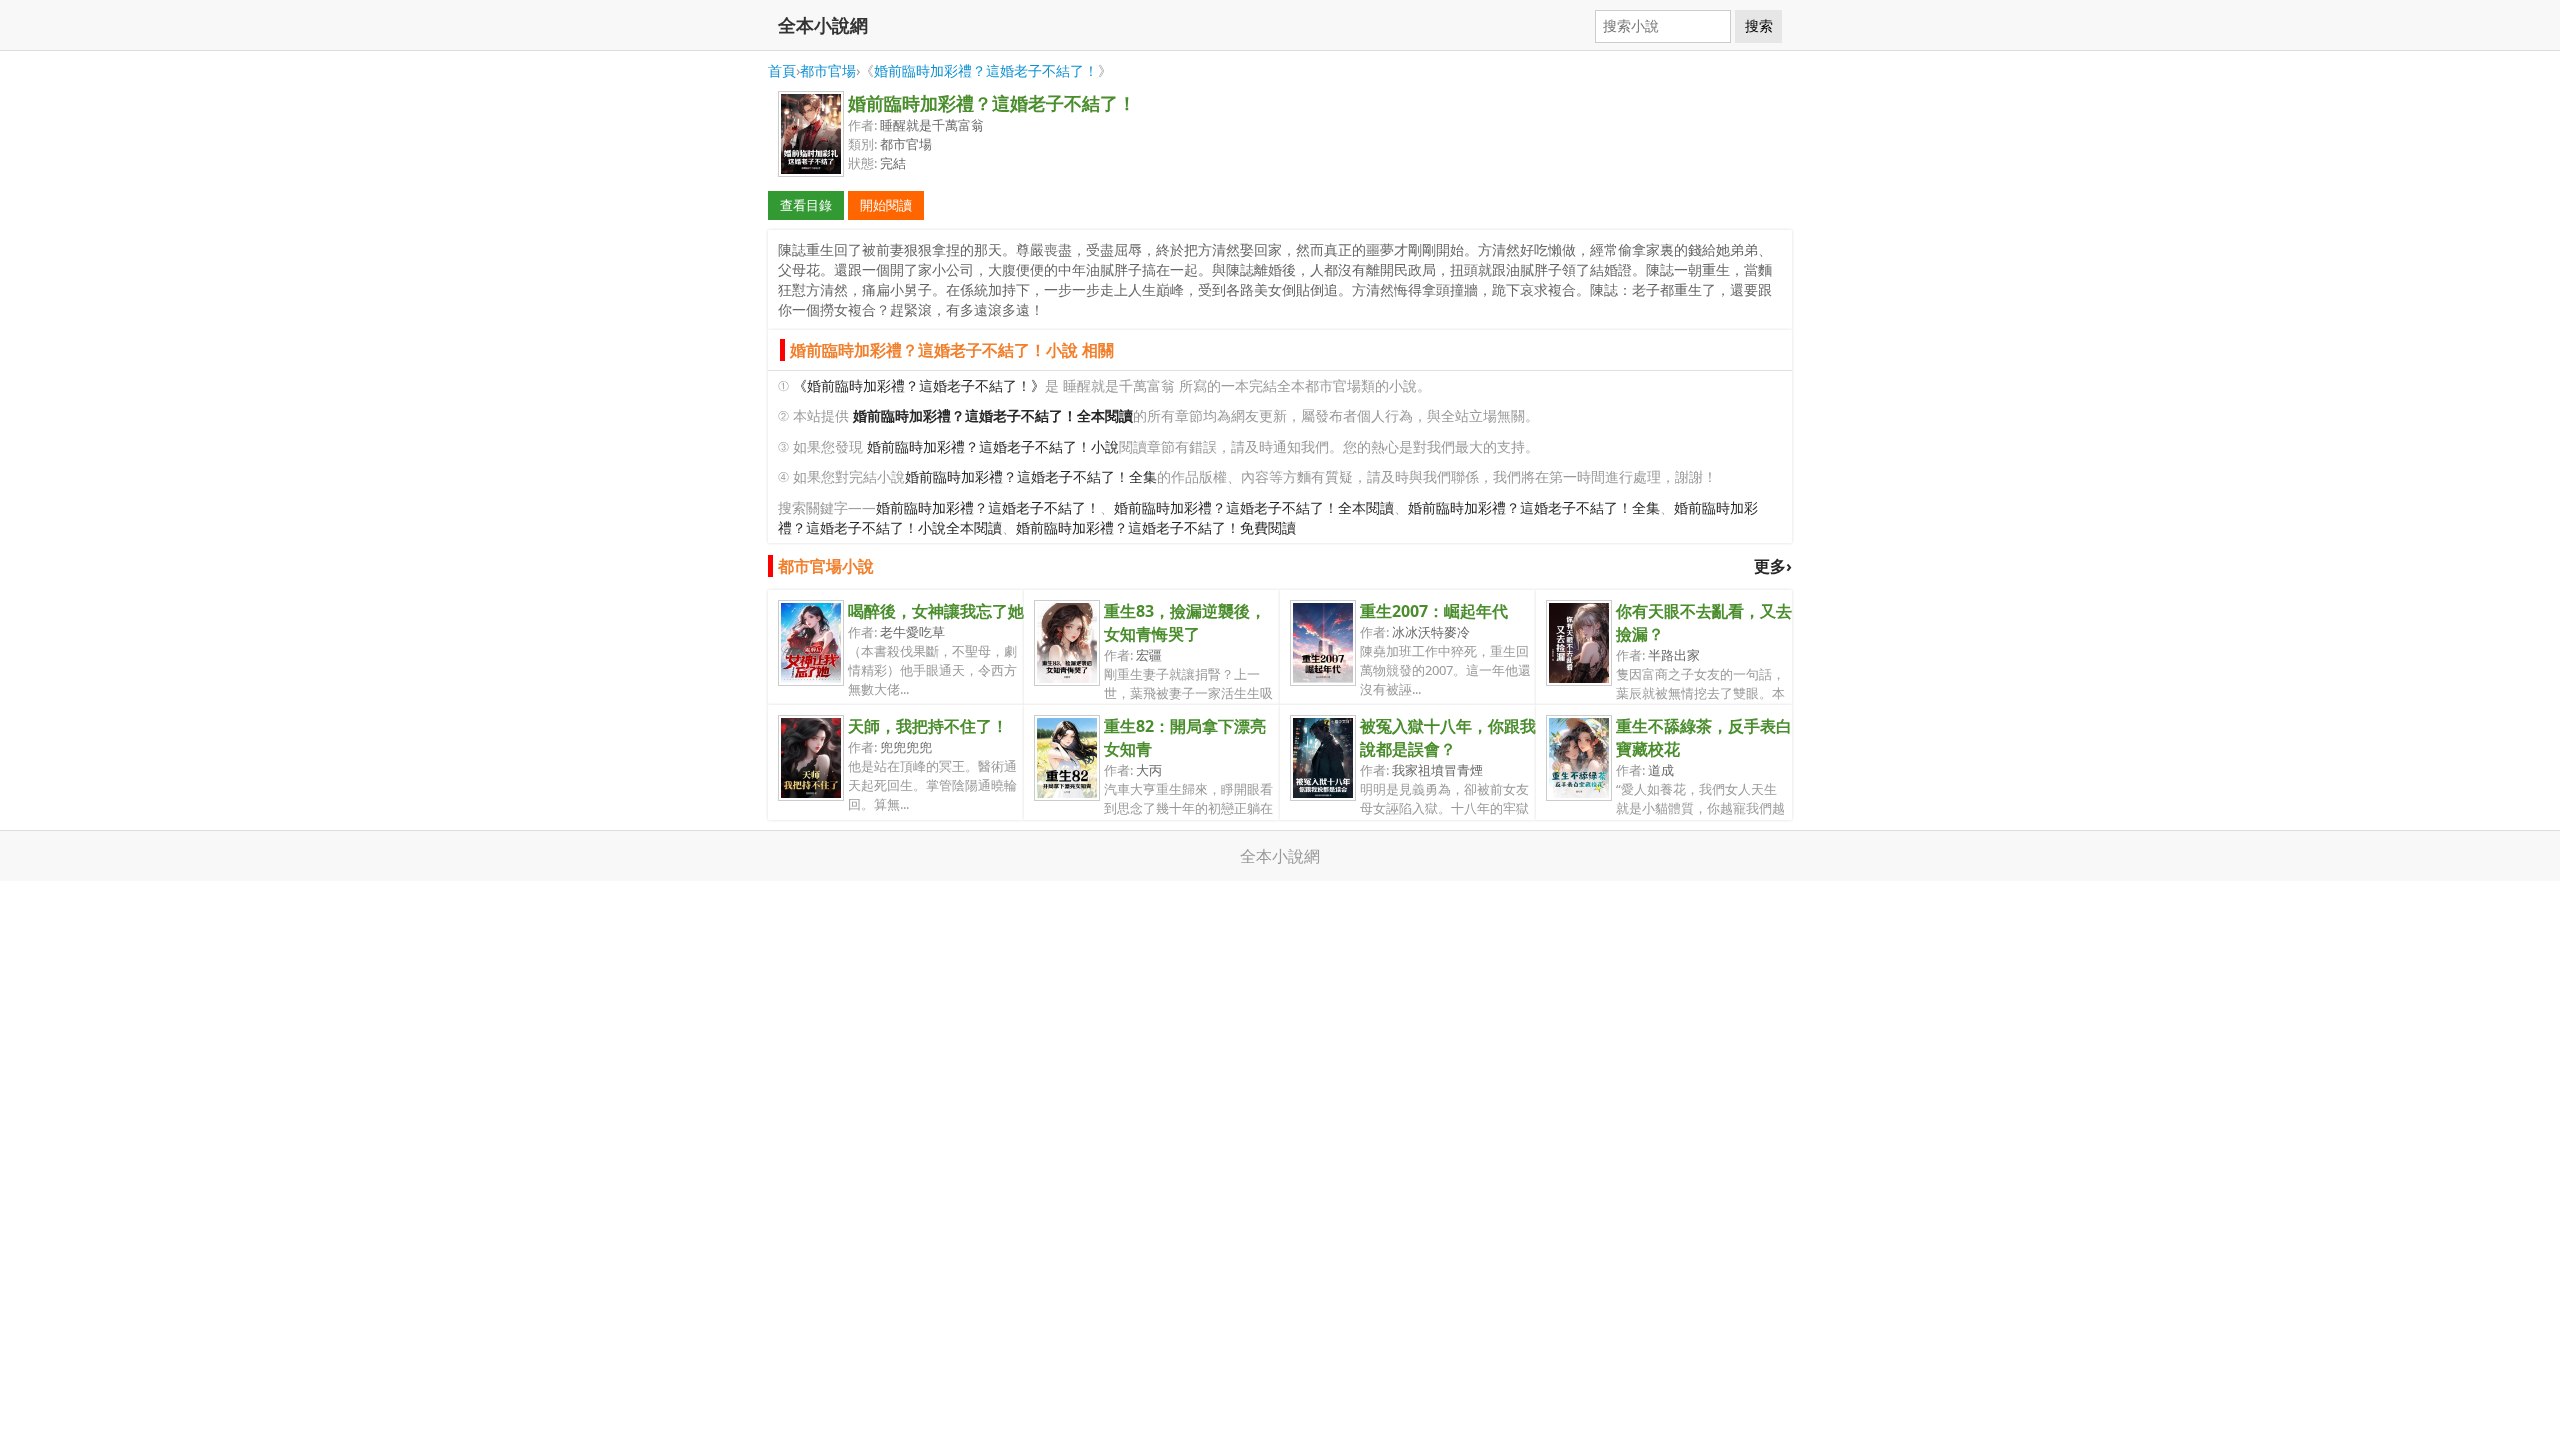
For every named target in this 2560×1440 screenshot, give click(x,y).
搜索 (1759, 26)
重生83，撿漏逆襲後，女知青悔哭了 (1185, 622)
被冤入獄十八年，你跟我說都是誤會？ (1448, 737)
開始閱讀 (886, 205)
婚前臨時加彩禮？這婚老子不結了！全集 (1031, 476)
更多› (1773, 566)
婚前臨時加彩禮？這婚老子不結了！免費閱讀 (1156, 527)
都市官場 (828, 70)
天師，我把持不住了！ (928, 726)
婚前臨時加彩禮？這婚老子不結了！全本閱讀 (1254, 507)
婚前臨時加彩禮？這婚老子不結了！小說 (993, 446)
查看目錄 (806, 205)
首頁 (782, 70)
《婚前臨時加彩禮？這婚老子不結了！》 (919, 385)
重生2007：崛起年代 (1434, 611)
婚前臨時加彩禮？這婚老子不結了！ (986, 70)
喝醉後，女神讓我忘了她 (936, 611)
